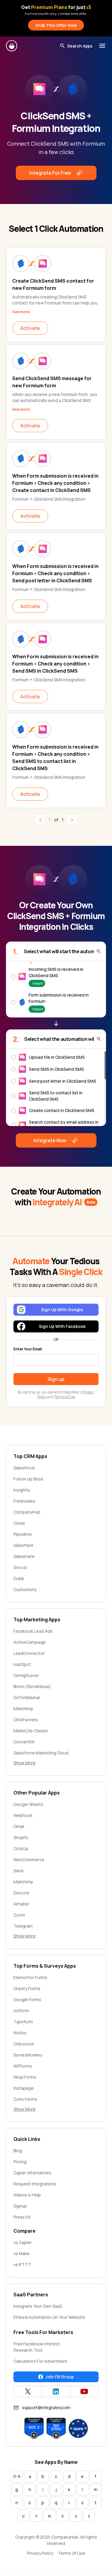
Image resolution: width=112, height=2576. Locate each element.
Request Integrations (35, 2184)
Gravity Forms (27, 1988)
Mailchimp (23, 1709)
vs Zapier (23, 2242)
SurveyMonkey (28, 2055)
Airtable (21, 1904)
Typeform (23, 2022)
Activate (30, 328)
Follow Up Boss (28, 1479)
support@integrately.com (46, 2407)
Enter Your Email (28, 1349)
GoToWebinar (27, 1697)
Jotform (21, 2011)
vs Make (22, 2253)
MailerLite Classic (31, 1731)
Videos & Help (27, 2195)
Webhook (23, 1815)
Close (19, 1523)
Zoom (19, 1915)
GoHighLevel (26, 1675)
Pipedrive (23, 1534)
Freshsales (24, 1501)
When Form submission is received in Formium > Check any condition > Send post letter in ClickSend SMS (55, 573)
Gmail (19, 1826)
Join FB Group (60, 2377)
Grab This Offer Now (56, 25)
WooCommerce (29, 1860)
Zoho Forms (25, 2099)
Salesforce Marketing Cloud (41, 1753)
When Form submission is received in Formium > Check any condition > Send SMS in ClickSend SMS (55, 664)
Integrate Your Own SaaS (38, 2306)
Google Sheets (28, 1804)
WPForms (23, 2066)
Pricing (20, 2162)
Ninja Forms (25, 2077)
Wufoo (20, 2033)
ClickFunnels (26, 1720)
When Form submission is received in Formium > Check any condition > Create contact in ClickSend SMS (55, 483)
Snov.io (20, 1567)
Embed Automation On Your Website (49, 2317)
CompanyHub (27, 1512)
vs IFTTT (22, 2265)
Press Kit (22, 2217)
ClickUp (21, 1848)
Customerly (25, 1589)
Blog (18, 2151)
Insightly (22, 1490)
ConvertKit (24, 1742)
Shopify (21, 1837)
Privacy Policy (40, 2553)
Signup (20, 2206)
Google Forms (27, 2000)
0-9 (17, 2476)
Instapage (24, 2088)
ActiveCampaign (30, 1642)
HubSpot (22, 1664)
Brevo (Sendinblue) (32, 1686)
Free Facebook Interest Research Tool (37, 2347)
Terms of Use (65, 1397)
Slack (19, 1871)
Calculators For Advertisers (40, 2361)
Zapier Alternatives (32, 2173)
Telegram (23, 1926)
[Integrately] (12, 46)
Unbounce (24, 2044)
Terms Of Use (72, 2553)
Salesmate (24, 1556)
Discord (21, 1893)
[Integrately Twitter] (28, 2391)
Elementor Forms (30, 1977)
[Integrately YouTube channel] (84, 2391)
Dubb (19, 1578)
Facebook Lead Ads (33, 1631)
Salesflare (23, 1545)
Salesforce (24, 1468)
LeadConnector (29, 1653)
